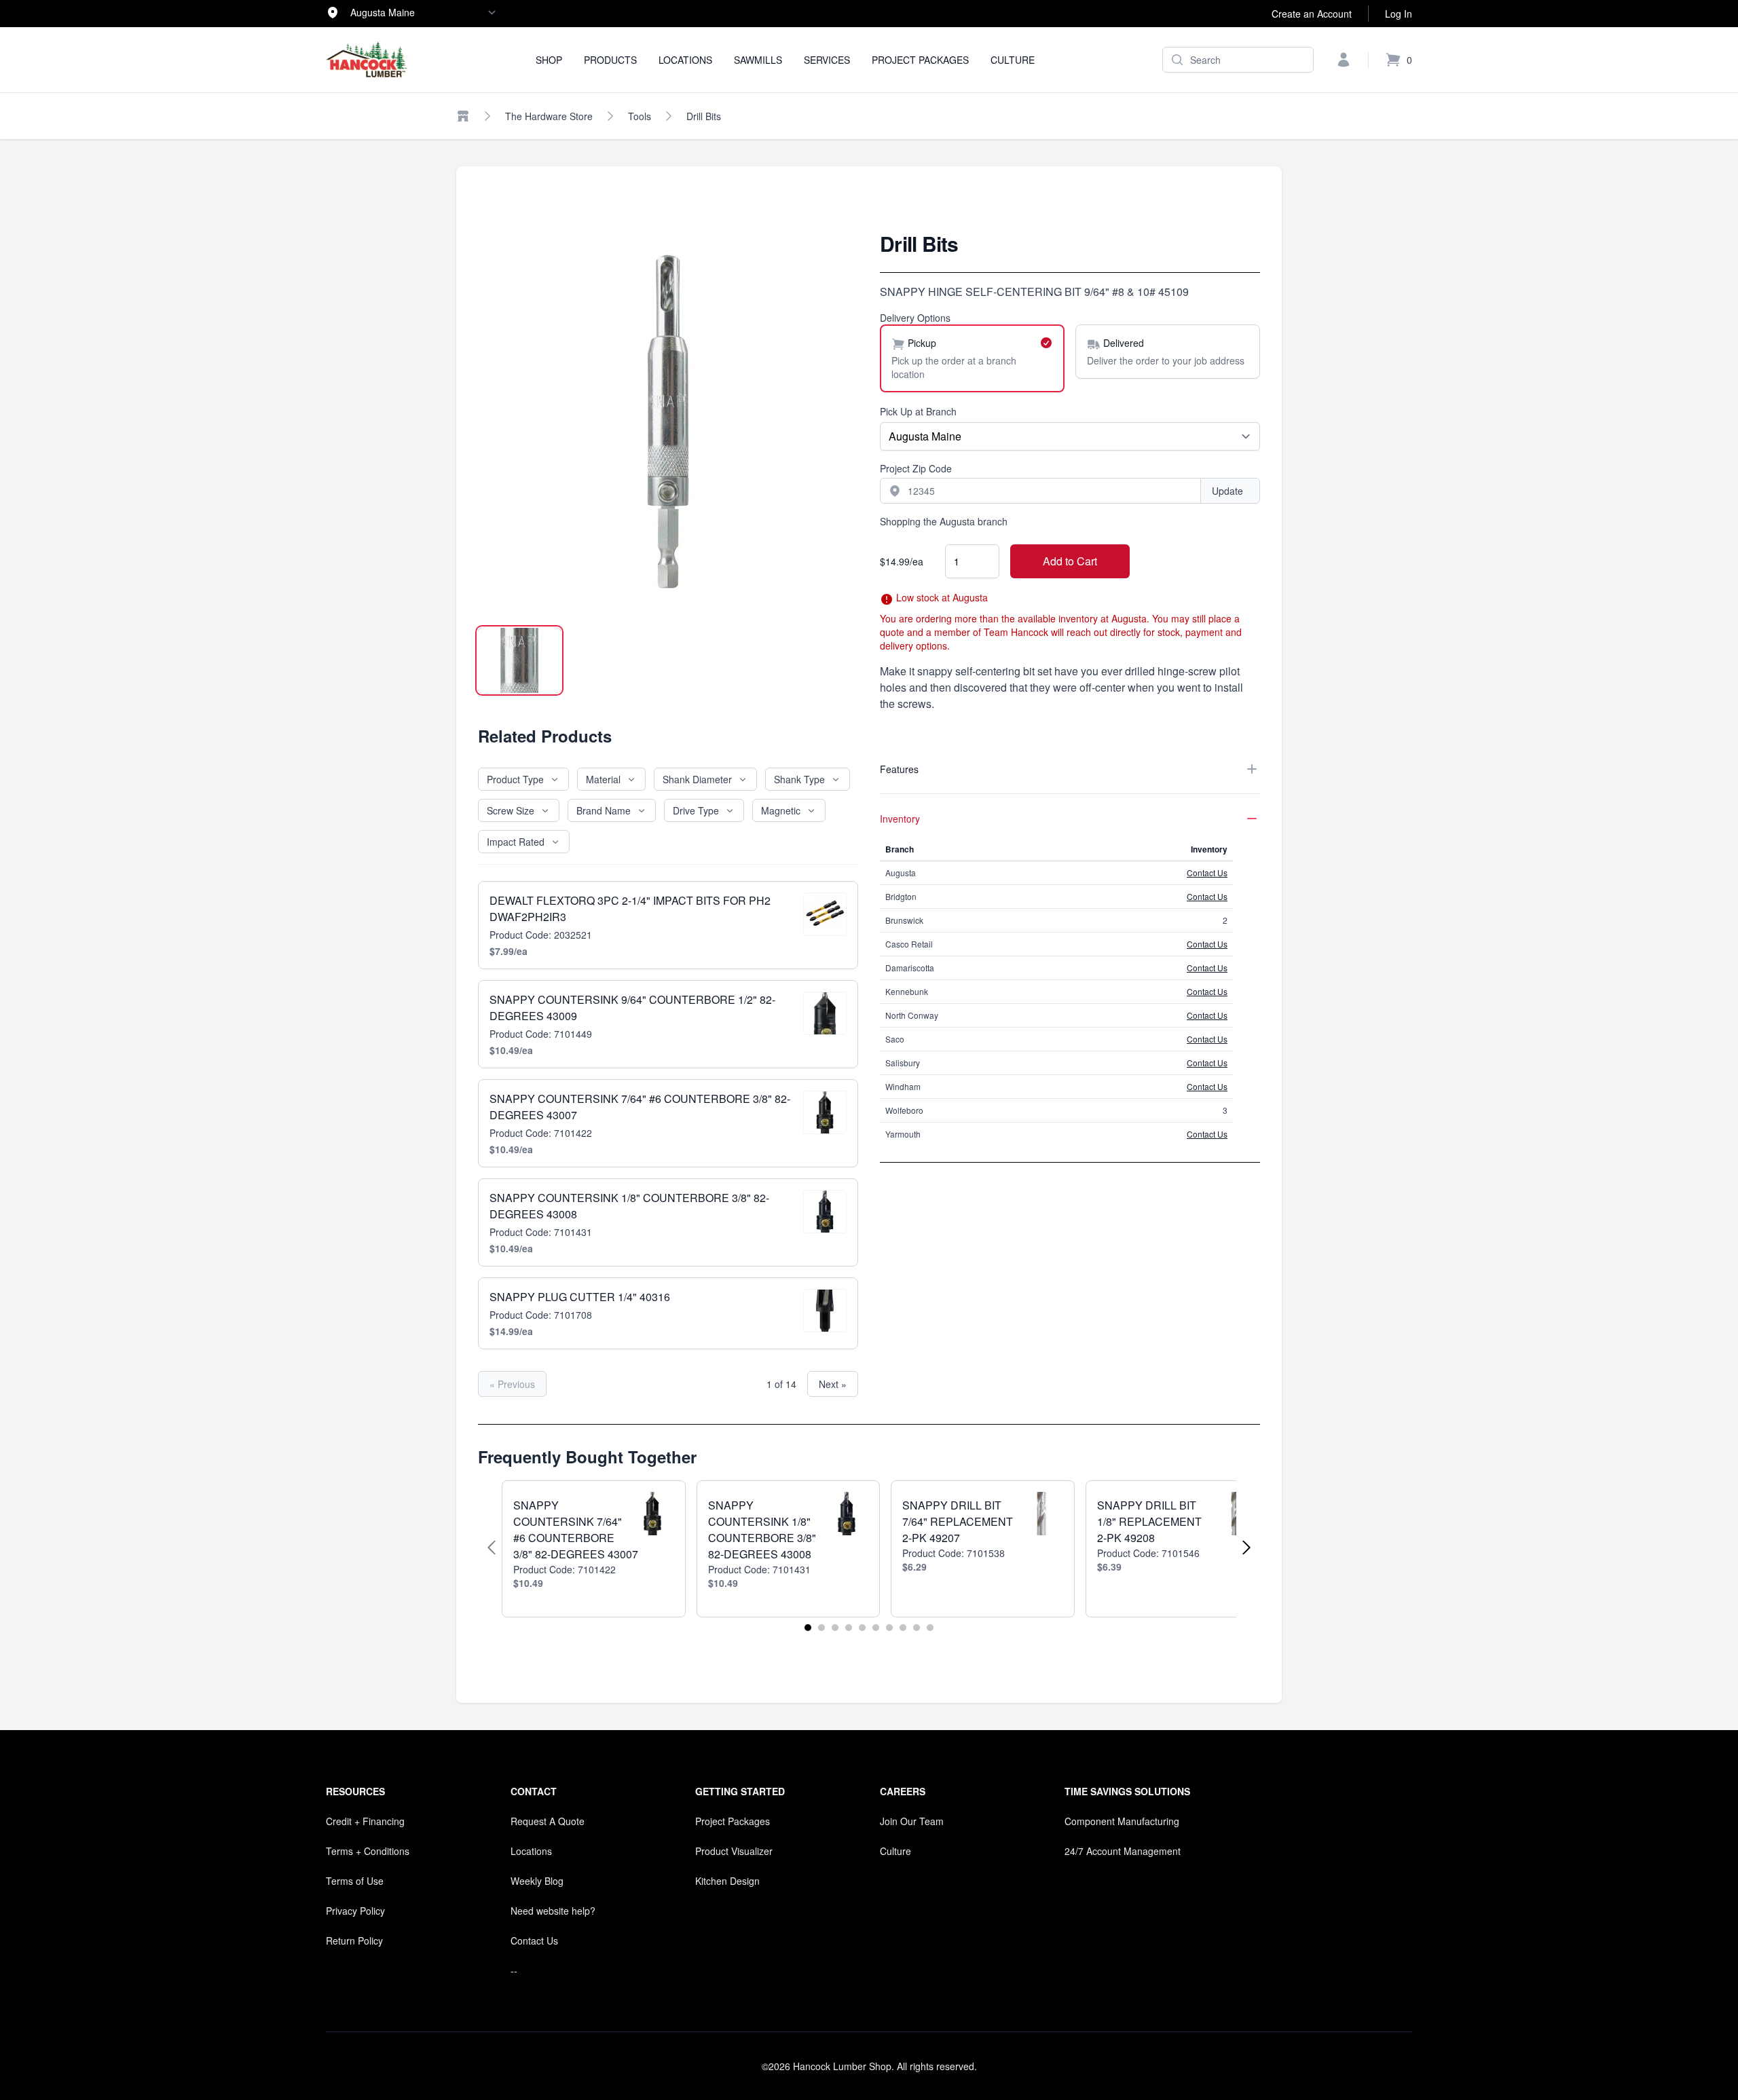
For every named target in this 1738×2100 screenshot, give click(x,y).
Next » (833, 1384)
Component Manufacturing (1122, 1821)
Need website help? (553, 1911)
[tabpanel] (668, 421)
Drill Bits (704, 116)
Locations (685, 60)
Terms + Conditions (368, 1851)
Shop (549, 60)
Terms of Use (355, 1881)
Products (610, 60)
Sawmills (758, 60)
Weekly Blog (537, 1881)
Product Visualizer (734, 1851)
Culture (1013, 60)
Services (827, 60)
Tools (640, 116)
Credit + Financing (365, 1821)
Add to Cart (1070, 561)
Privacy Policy (355, 1911)
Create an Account (1312, 14)
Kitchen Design (727, 1881)
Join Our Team (912, 1821)
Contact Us (1207, 873)
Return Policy (354, 1940)
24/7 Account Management (1123, 1851)
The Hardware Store (549, 116)
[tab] (519, 660)
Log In (1399, 14)
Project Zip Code (916, 468)
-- (514, 1970)
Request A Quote (548, 1821)
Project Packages (920, 60)
